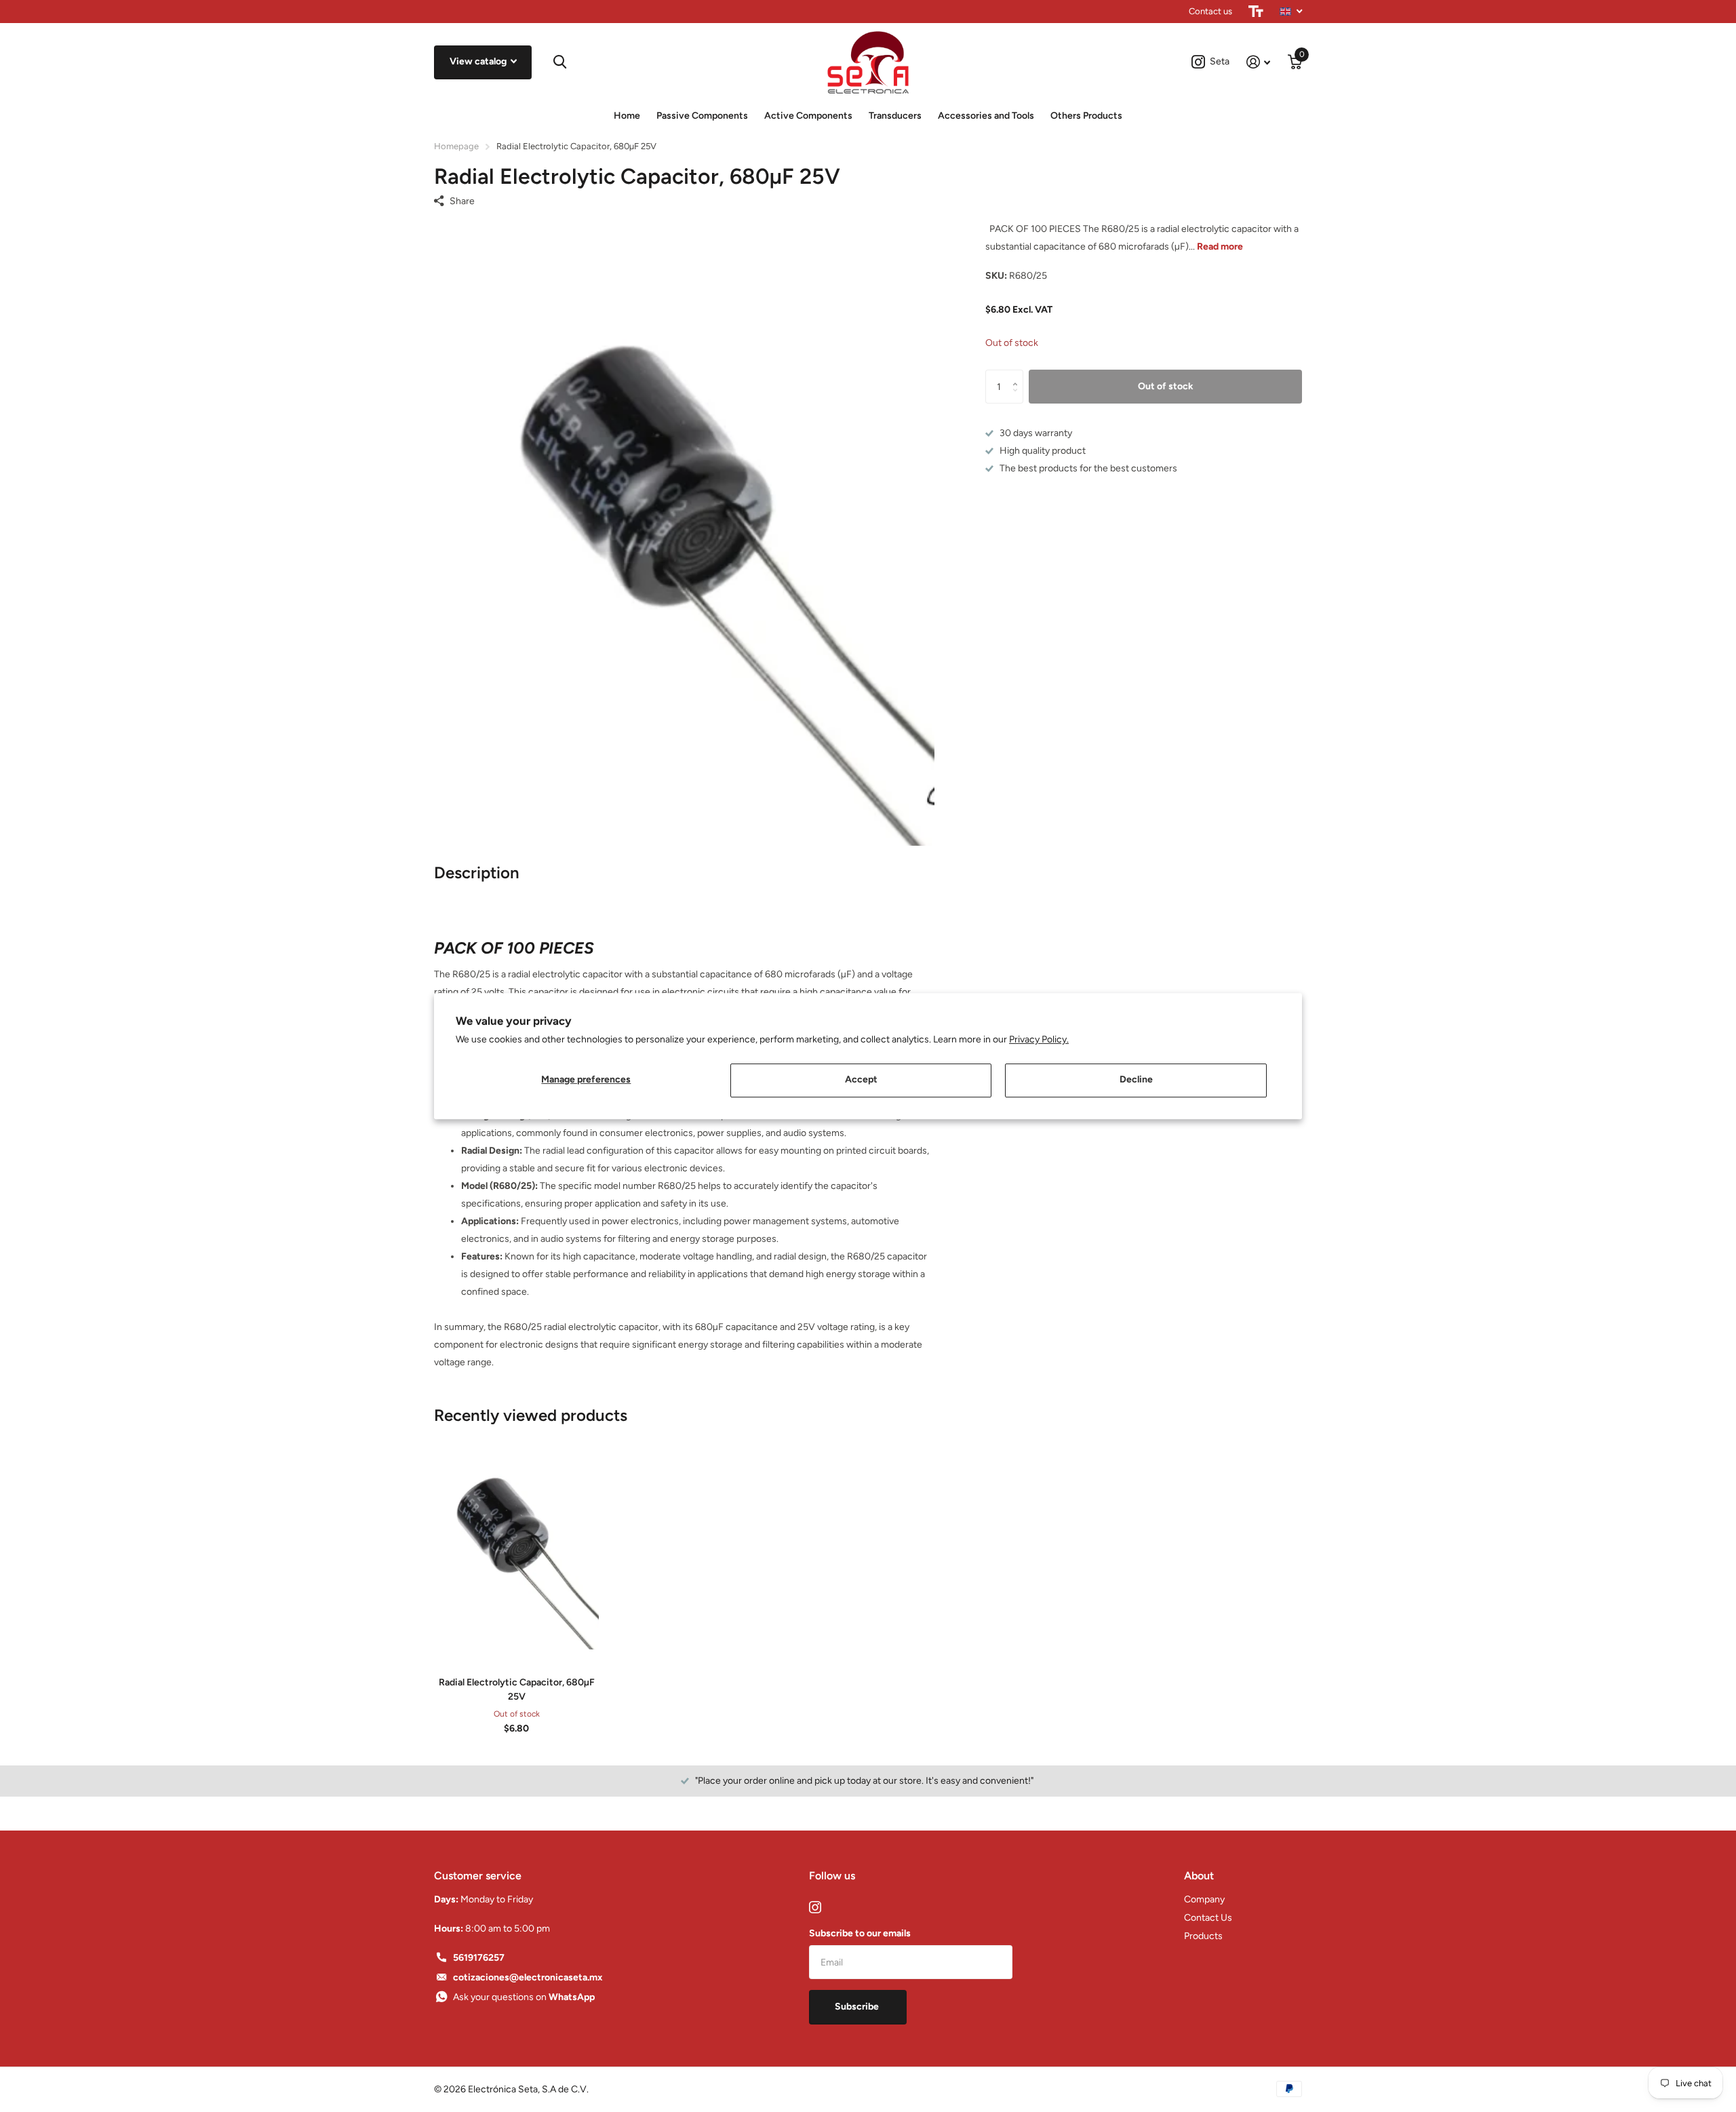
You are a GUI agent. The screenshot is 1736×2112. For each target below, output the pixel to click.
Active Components (808, 116)
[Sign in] (1258, 62)
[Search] (560, 62)
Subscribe (858, 2007)
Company (1204, 1899)
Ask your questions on (524, 1997)
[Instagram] (815, 1907)
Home (627, 116)
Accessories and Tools (986, 116)
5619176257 (479, 1958)
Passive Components (702, 116)
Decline (1136, 1079)
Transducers (895, 116)
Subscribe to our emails (860, 1933)
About (1199, 1876)
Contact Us (1208, 1918)
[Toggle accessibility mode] (1256, 12)
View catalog (479, 61)
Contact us (1210, 11)
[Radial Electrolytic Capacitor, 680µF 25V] (516, 1546)
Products (1203, 1936)
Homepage (456, 146)
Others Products (1086, 116)
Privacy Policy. (1039, 1039)
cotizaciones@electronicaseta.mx (528, 1977)
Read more (1220, 247)
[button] (1018, 375)
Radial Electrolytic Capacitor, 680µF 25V (517, 1689)
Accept (861, 1079)
